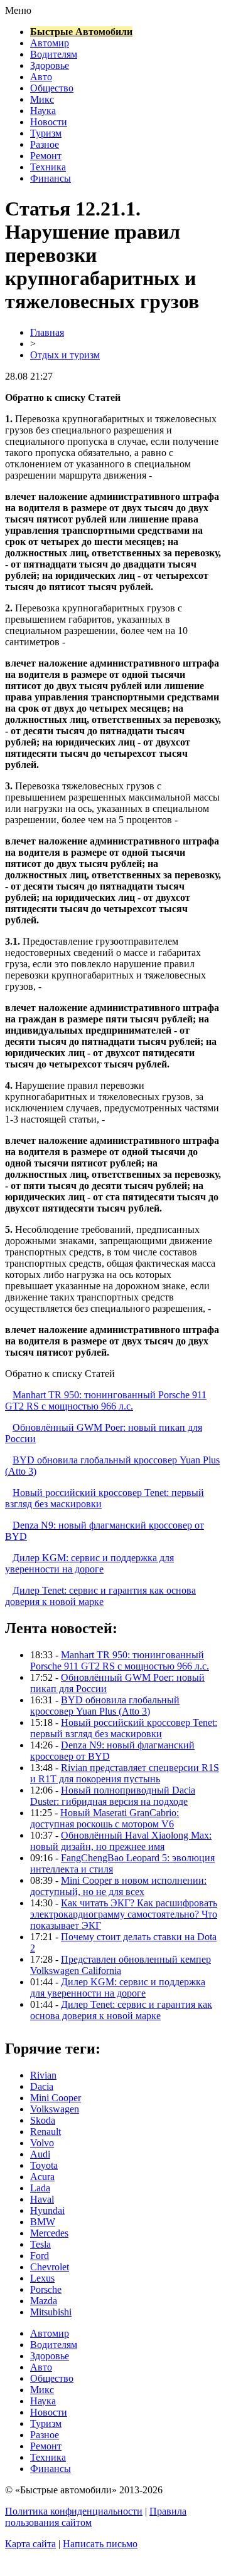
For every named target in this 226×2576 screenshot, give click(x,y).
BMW (43, 2222)
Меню (18, 10)
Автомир (50, 43)
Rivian (43, 2075)
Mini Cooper (56, 2098)
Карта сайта (30, 2544)
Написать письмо (100, 2544)
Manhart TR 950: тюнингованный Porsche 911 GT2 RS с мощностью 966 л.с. (106, 1400)
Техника (48, 167)
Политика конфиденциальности (74, 2511)
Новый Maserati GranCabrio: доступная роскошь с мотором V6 (105, 1818)
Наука (43, 111)
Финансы (51, 178)
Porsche (46, 2289)
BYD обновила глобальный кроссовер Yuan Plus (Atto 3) (105, 1706)
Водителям (54, 54)
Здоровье (50, 65)
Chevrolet (50, 2267)
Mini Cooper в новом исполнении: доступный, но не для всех (118, 1886)
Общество (52, 88)
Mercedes (49, 2233)
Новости (49, 122)
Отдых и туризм (65, 355)
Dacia (42, 2086)
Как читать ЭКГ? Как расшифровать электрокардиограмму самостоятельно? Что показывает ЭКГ (124, 1914)
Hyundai (47, 2210)
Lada (40, 2188)
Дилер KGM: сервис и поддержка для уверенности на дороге (89, 1563)
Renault (46, 2132)
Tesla (40, 2244)
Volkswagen (55, 2109)
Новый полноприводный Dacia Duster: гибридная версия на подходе (113, 1796)
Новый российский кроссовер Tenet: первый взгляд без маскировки (124, 1728)
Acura (42, 2177)
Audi (40, 2154)
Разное (45, 144)
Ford (40, 2256)
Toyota (44, 2165)
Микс (42, 99)
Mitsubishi (51, 2312)
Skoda (43, 2120)
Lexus (42, 2278)
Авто (41, 77)
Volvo (42, 2143)
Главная (47, 332)
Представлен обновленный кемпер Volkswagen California (121, 1965)
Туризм (46, 133)
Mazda (44, 2301)
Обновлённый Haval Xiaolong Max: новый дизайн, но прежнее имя (121, 1841)
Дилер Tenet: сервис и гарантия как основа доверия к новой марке (100, 1596)
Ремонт (46, 156)
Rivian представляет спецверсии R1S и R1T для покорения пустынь (125, 1773)
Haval (42, 2199)
